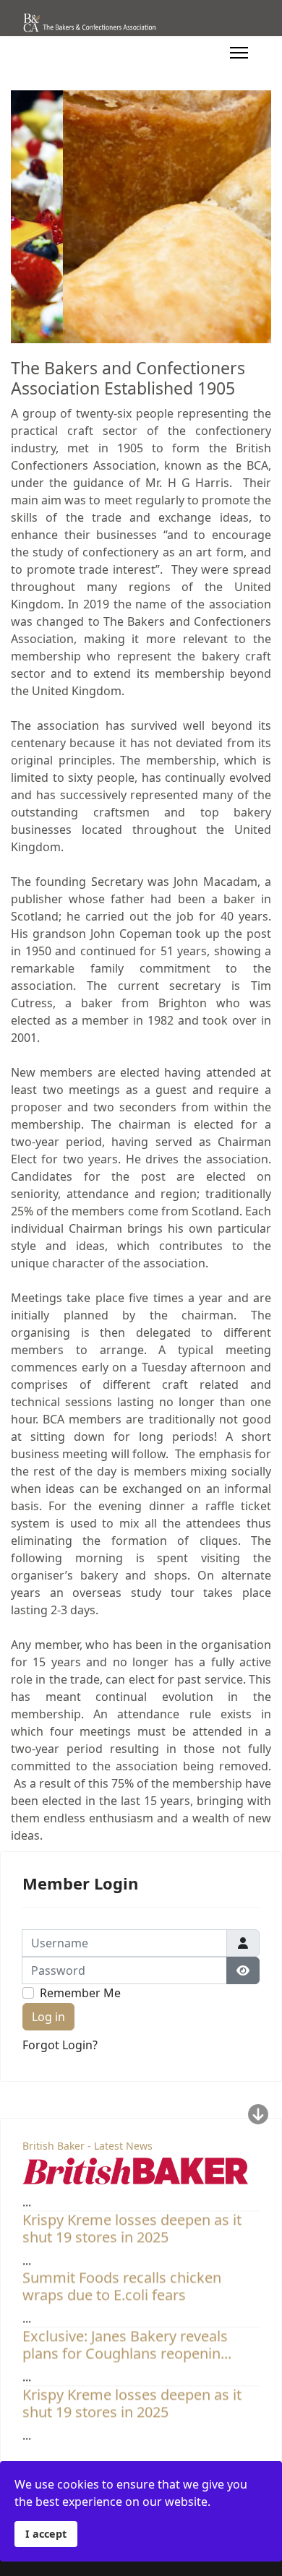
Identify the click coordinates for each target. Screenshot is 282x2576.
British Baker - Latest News (87, 2146)
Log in (48, 2017)
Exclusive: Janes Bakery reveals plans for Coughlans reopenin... (127, 2337)
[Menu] (239, 53)
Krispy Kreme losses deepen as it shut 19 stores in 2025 (132, 2221)
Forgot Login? (60, 2045)
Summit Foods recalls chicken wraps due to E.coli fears (122, 2279)
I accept (46, 2534)
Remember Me (80, 1993)
